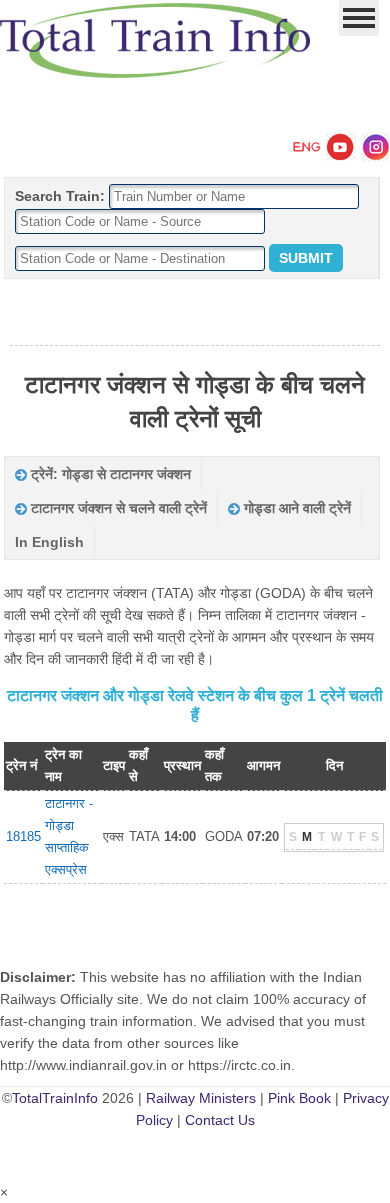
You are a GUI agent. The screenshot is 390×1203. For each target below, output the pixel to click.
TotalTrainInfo (55, 1098)
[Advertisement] (195, 313)
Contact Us (220, 1120)
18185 (23, 836)
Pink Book (299, 1098)
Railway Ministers (201, 1098)
